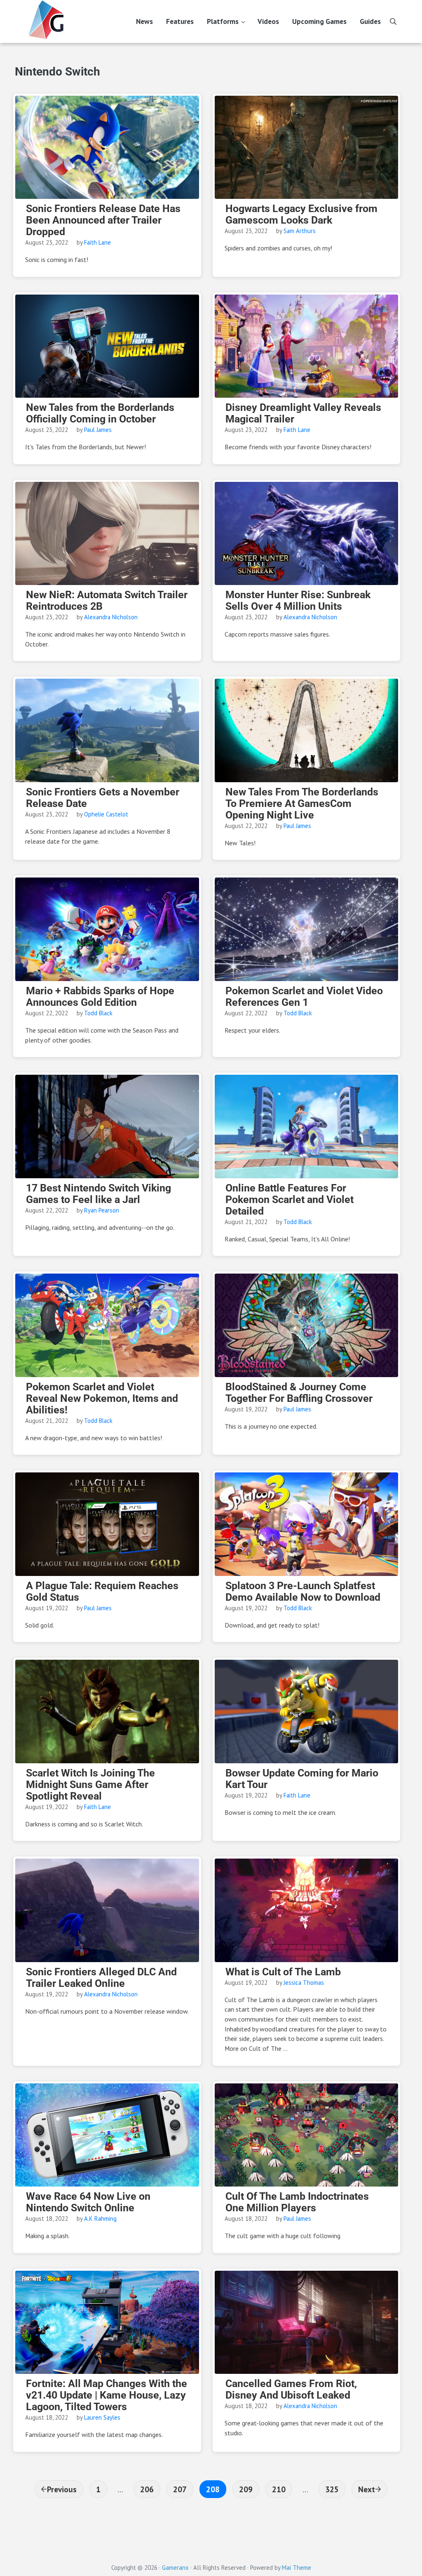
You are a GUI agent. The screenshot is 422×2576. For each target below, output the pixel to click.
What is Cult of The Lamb (283, 1972)
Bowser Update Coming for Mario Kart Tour (302, 1779)
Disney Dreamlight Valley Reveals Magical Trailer (303, 413)
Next (367, 2489)
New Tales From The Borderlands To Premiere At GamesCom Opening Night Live (302, 804)
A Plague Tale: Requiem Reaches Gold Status (102, 1592)
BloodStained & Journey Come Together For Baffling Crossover (299, 1393)
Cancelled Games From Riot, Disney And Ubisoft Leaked (291, 2390)
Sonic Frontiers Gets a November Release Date (103, 798)
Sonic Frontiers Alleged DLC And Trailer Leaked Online (101, 1978)
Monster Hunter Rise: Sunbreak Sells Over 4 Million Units (298, 601)
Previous (62, 2489)
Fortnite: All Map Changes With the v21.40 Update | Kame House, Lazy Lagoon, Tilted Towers (107, 2395)
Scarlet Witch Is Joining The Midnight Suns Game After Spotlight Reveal (90, 1785)
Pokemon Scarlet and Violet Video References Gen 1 (304, 997)
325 (333, 2489)
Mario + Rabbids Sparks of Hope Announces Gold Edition (100, 997)
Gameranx (175, 2568)
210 (280, 2489)
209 (247, 2489)
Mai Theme (297, 2568)
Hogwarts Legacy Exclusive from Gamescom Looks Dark (301, 215)
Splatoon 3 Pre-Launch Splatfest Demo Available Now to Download (303, 1592)
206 (148, 2489)
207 (181, 2489)
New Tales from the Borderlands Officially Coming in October (100, 413)
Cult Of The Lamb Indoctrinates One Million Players (297, 2202)
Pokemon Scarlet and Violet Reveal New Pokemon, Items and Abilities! (102, 1399)
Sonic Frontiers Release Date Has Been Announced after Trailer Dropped (103, 220)
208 (214, 2489)
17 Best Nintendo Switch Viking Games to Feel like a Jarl (98, 1194)
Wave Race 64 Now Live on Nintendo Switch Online (88, 2202)
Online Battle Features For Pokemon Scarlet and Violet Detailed (290, 1200)
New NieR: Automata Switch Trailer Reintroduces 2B (107, 601)
